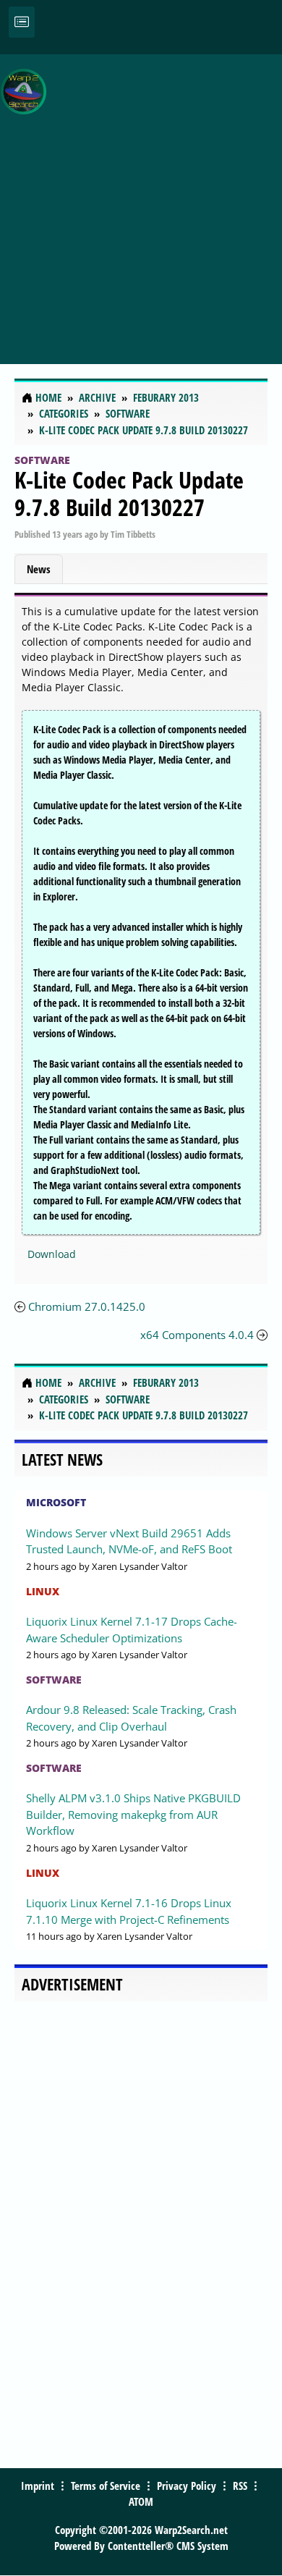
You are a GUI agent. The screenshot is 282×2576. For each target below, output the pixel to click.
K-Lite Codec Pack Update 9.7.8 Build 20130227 (129, 493)
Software (42, 460)
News (39, 569)
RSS (240, 2486)
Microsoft (56, 1502)
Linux (43, 1591)
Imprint (38, 2486)
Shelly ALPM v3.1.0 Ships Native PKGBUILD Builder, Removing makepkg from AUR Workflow (133, 1814)
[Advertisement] (141, 201)
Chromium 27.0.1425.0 (87, 1306)
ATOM (141, 2501)
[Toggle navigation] (22, 22)
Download (52, 1254)
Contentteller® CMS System (168, 2546)
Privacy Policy (187, 2486)
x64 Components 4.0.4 (197, 1335)
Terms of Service (106, 2486)
